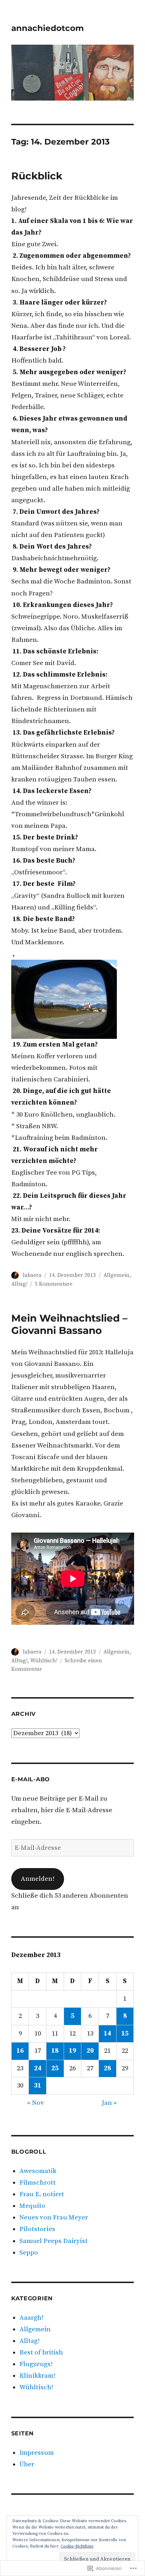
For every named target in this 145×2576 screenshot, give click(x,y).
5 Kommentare (54, 1284)
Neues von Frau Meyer (54, 2217)
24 (38, 2068)
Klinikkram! (37, 2376)
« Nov (36, 2103)
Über (27, 2464)
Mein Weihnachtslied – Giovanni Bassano (69, 1324)
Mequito (32, 2206)
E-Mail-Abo (31, 1779)
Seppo (29, 2253)
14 (107, 2034)
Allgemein (116, 1275)
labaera (32, 1275)
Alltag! (19, 1284)
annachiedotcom (48, 28)
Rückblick (37, 176)
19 (72, 2051)
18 (55, 2051)
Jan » (109, 2103)
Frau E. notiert (42, 2194)
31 (38, 2086)
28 (107, 2068)
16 (20, 2051)
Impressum (37, 2453)
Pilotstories (37, 2229)
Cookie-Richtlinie (77, 2546)
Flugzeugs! (36, 2364)
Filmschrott (37, 2183)
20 (90, 2051)
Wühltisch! (44, 1661)
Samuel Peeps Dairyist (53, 2241)
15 (125, 2034)
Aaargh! (31, 2318)
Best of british (41, 2353)
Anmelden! (38, 1879)
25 (55, 2068)
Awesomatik (38, 2171)
